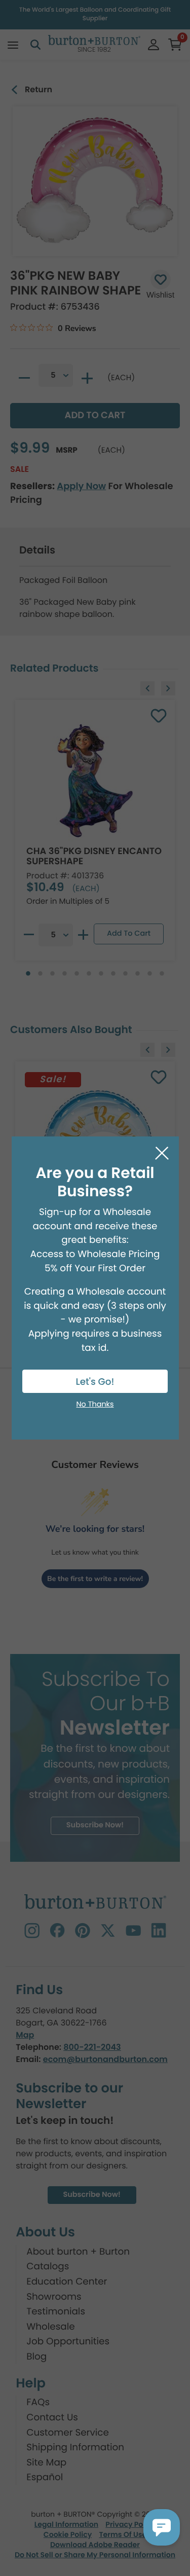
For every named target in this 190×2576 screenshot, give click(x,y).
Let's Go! (95, 1382)
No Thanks (95, 1405)
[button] (162, 2527)
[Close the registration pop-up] (162, 1153)
